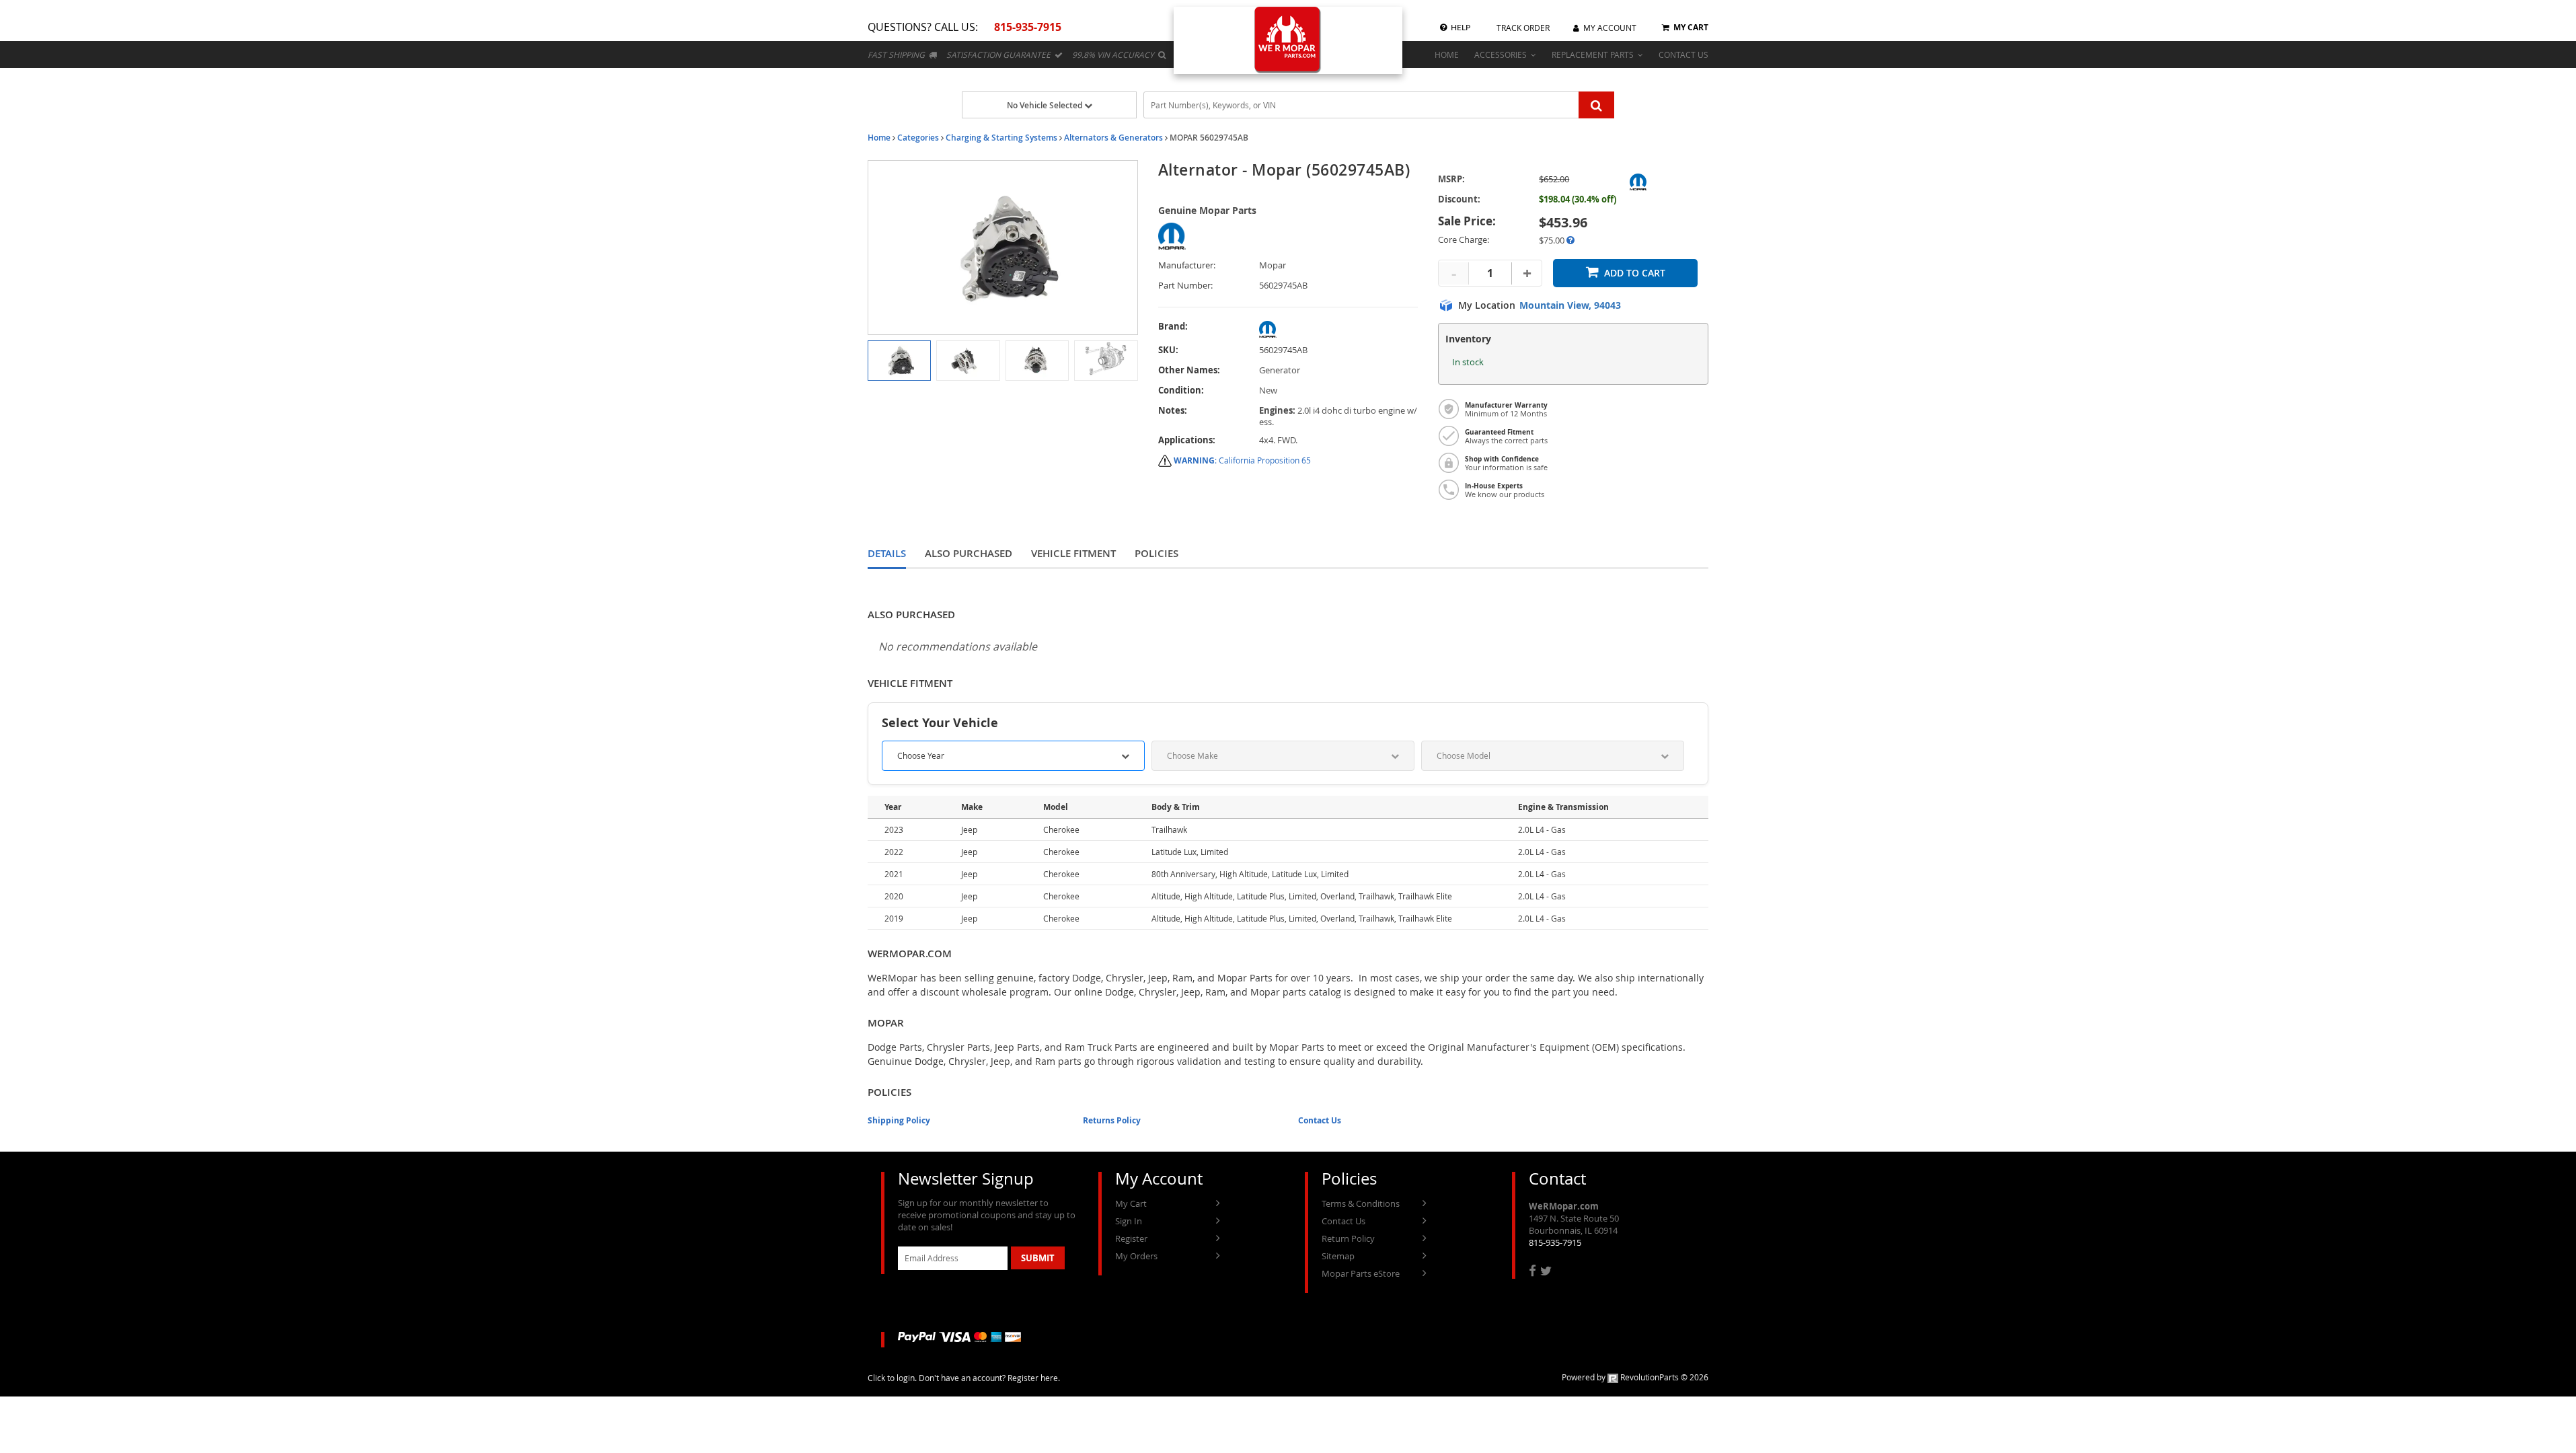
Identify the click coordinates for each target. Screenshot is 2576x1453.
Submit (1038, 1258)
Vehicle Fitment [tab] (1073, 553)
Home (879, 138)
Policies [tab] (1157, 553)
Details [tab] (887, 553)
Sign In (1129, 1221)
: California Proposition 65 (1242, 460)
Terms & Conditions (1361, 1203)
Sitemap (1338, 1256)
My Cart (1131, 1203)
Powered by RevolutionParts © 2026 (1635, 1377)
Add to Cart (1635, 273)
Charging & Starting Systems (1001, 138)
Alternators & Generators (1113, 138)
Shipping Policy (899, 1120)
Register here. (1034, 1378)
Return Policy (1348, 1238)
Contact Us (1320, 1120)
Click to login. (892, 1378)
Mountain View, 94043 (1570, 305)
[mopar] (1339, 329)
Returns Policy (1112, 1120)
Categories (918, 138)
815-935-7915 (1555, 1242)
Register (1131, 1238)
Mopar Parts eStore (1361, 1273)
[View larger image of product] (899, 361)
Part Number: (1185, 286)
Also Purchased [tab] (969, 553)
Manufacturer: (1187, 265)
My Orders (1136, 1256)
